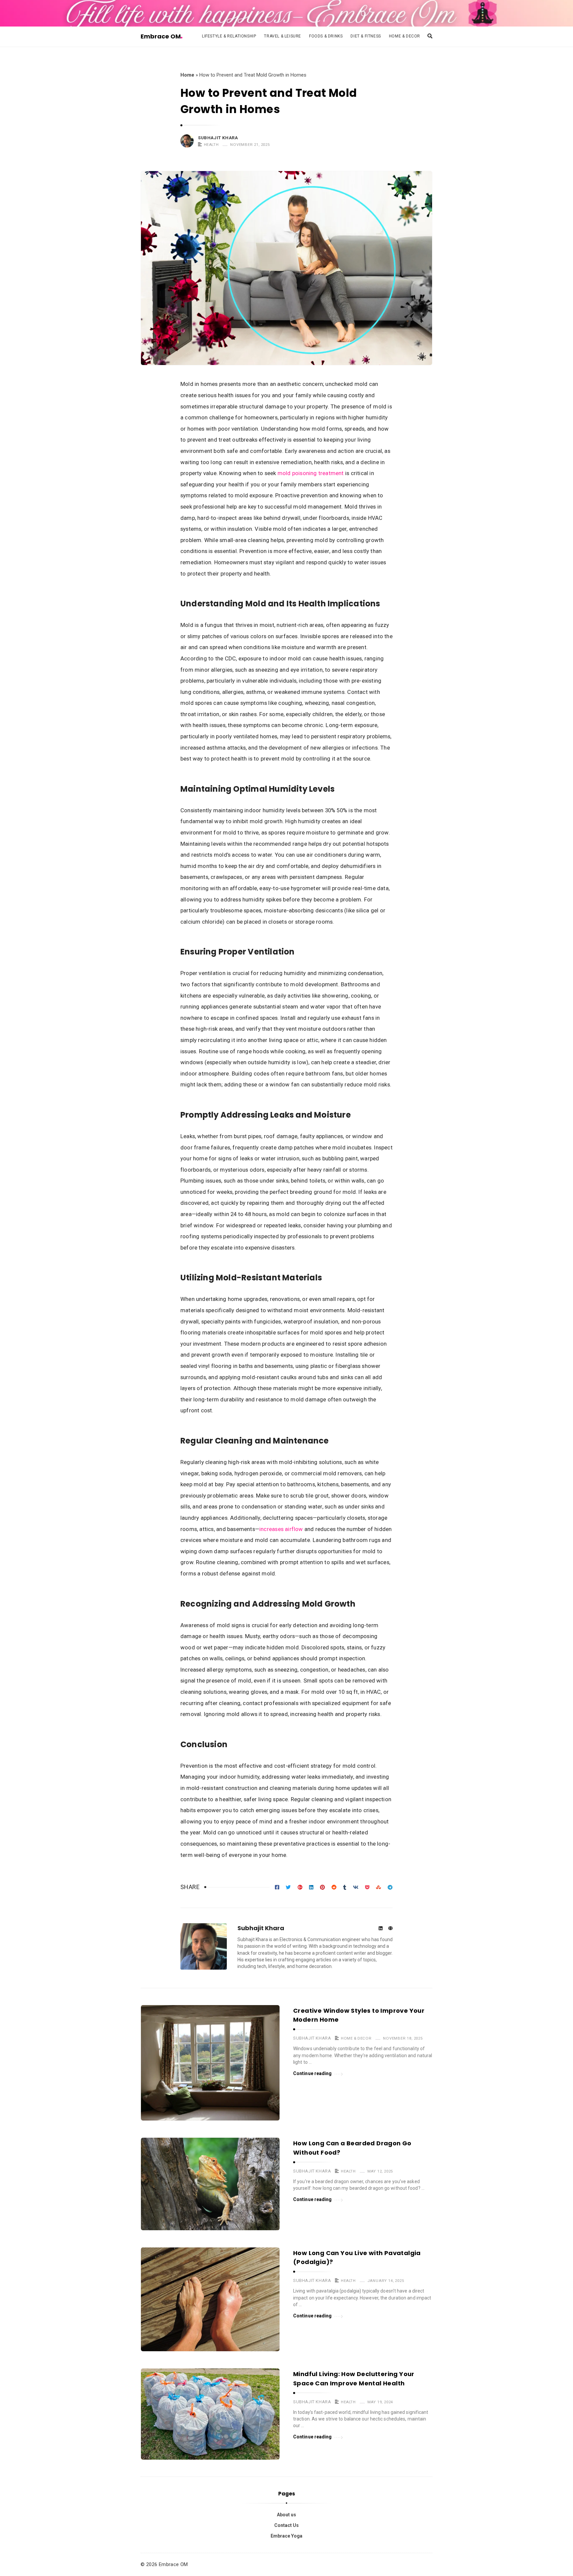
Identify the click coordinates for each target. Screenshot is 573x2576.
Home (187, 75)
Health (211, 145)
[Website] (390, 1929)
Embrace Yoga (286, 2536)
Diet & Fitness (366, 36)
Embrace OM (161, 36)
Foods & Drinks (326, 36)
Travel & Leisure (283, 36)
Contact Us (286, 2525)
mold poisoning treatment (311, 473)
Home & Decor (405, 36)
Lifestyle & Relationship (229, 36)
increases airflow (281, 1529)
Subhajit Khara (218, 138)
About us (286, 2515)
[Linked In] (381, 1929)
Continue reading (313, 2073)
